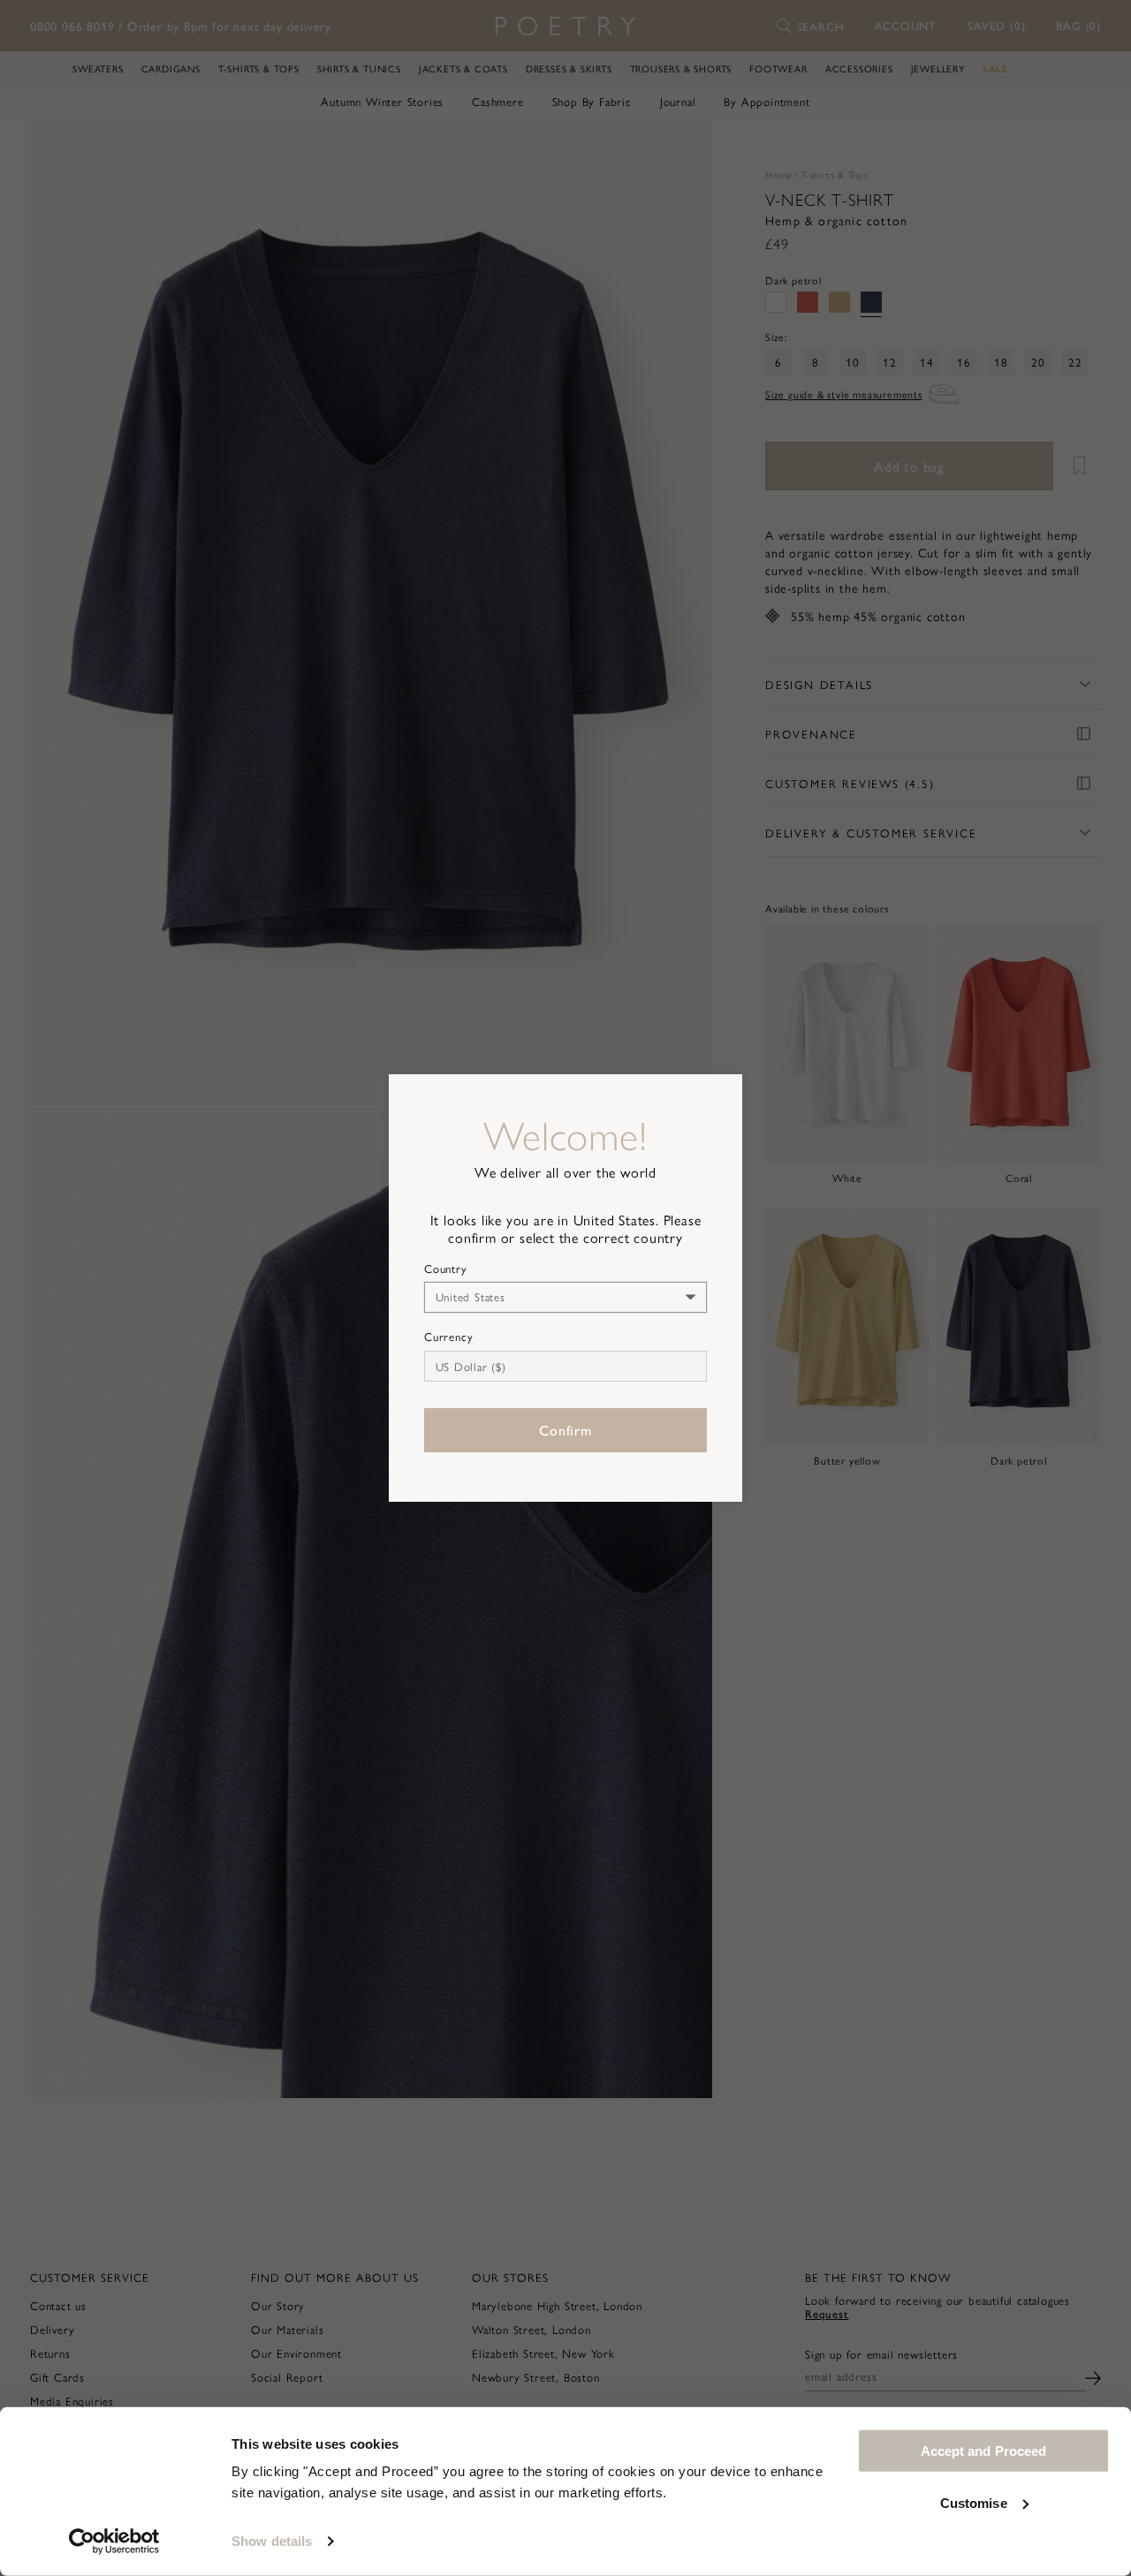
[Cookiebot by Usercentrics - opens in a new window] (114, 2542)
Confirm (565, 1430)
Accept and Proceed (984, 2451)
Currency (448, 1337)
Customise (974, 2502)
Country (446, 1269)
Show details (272, 2541)
